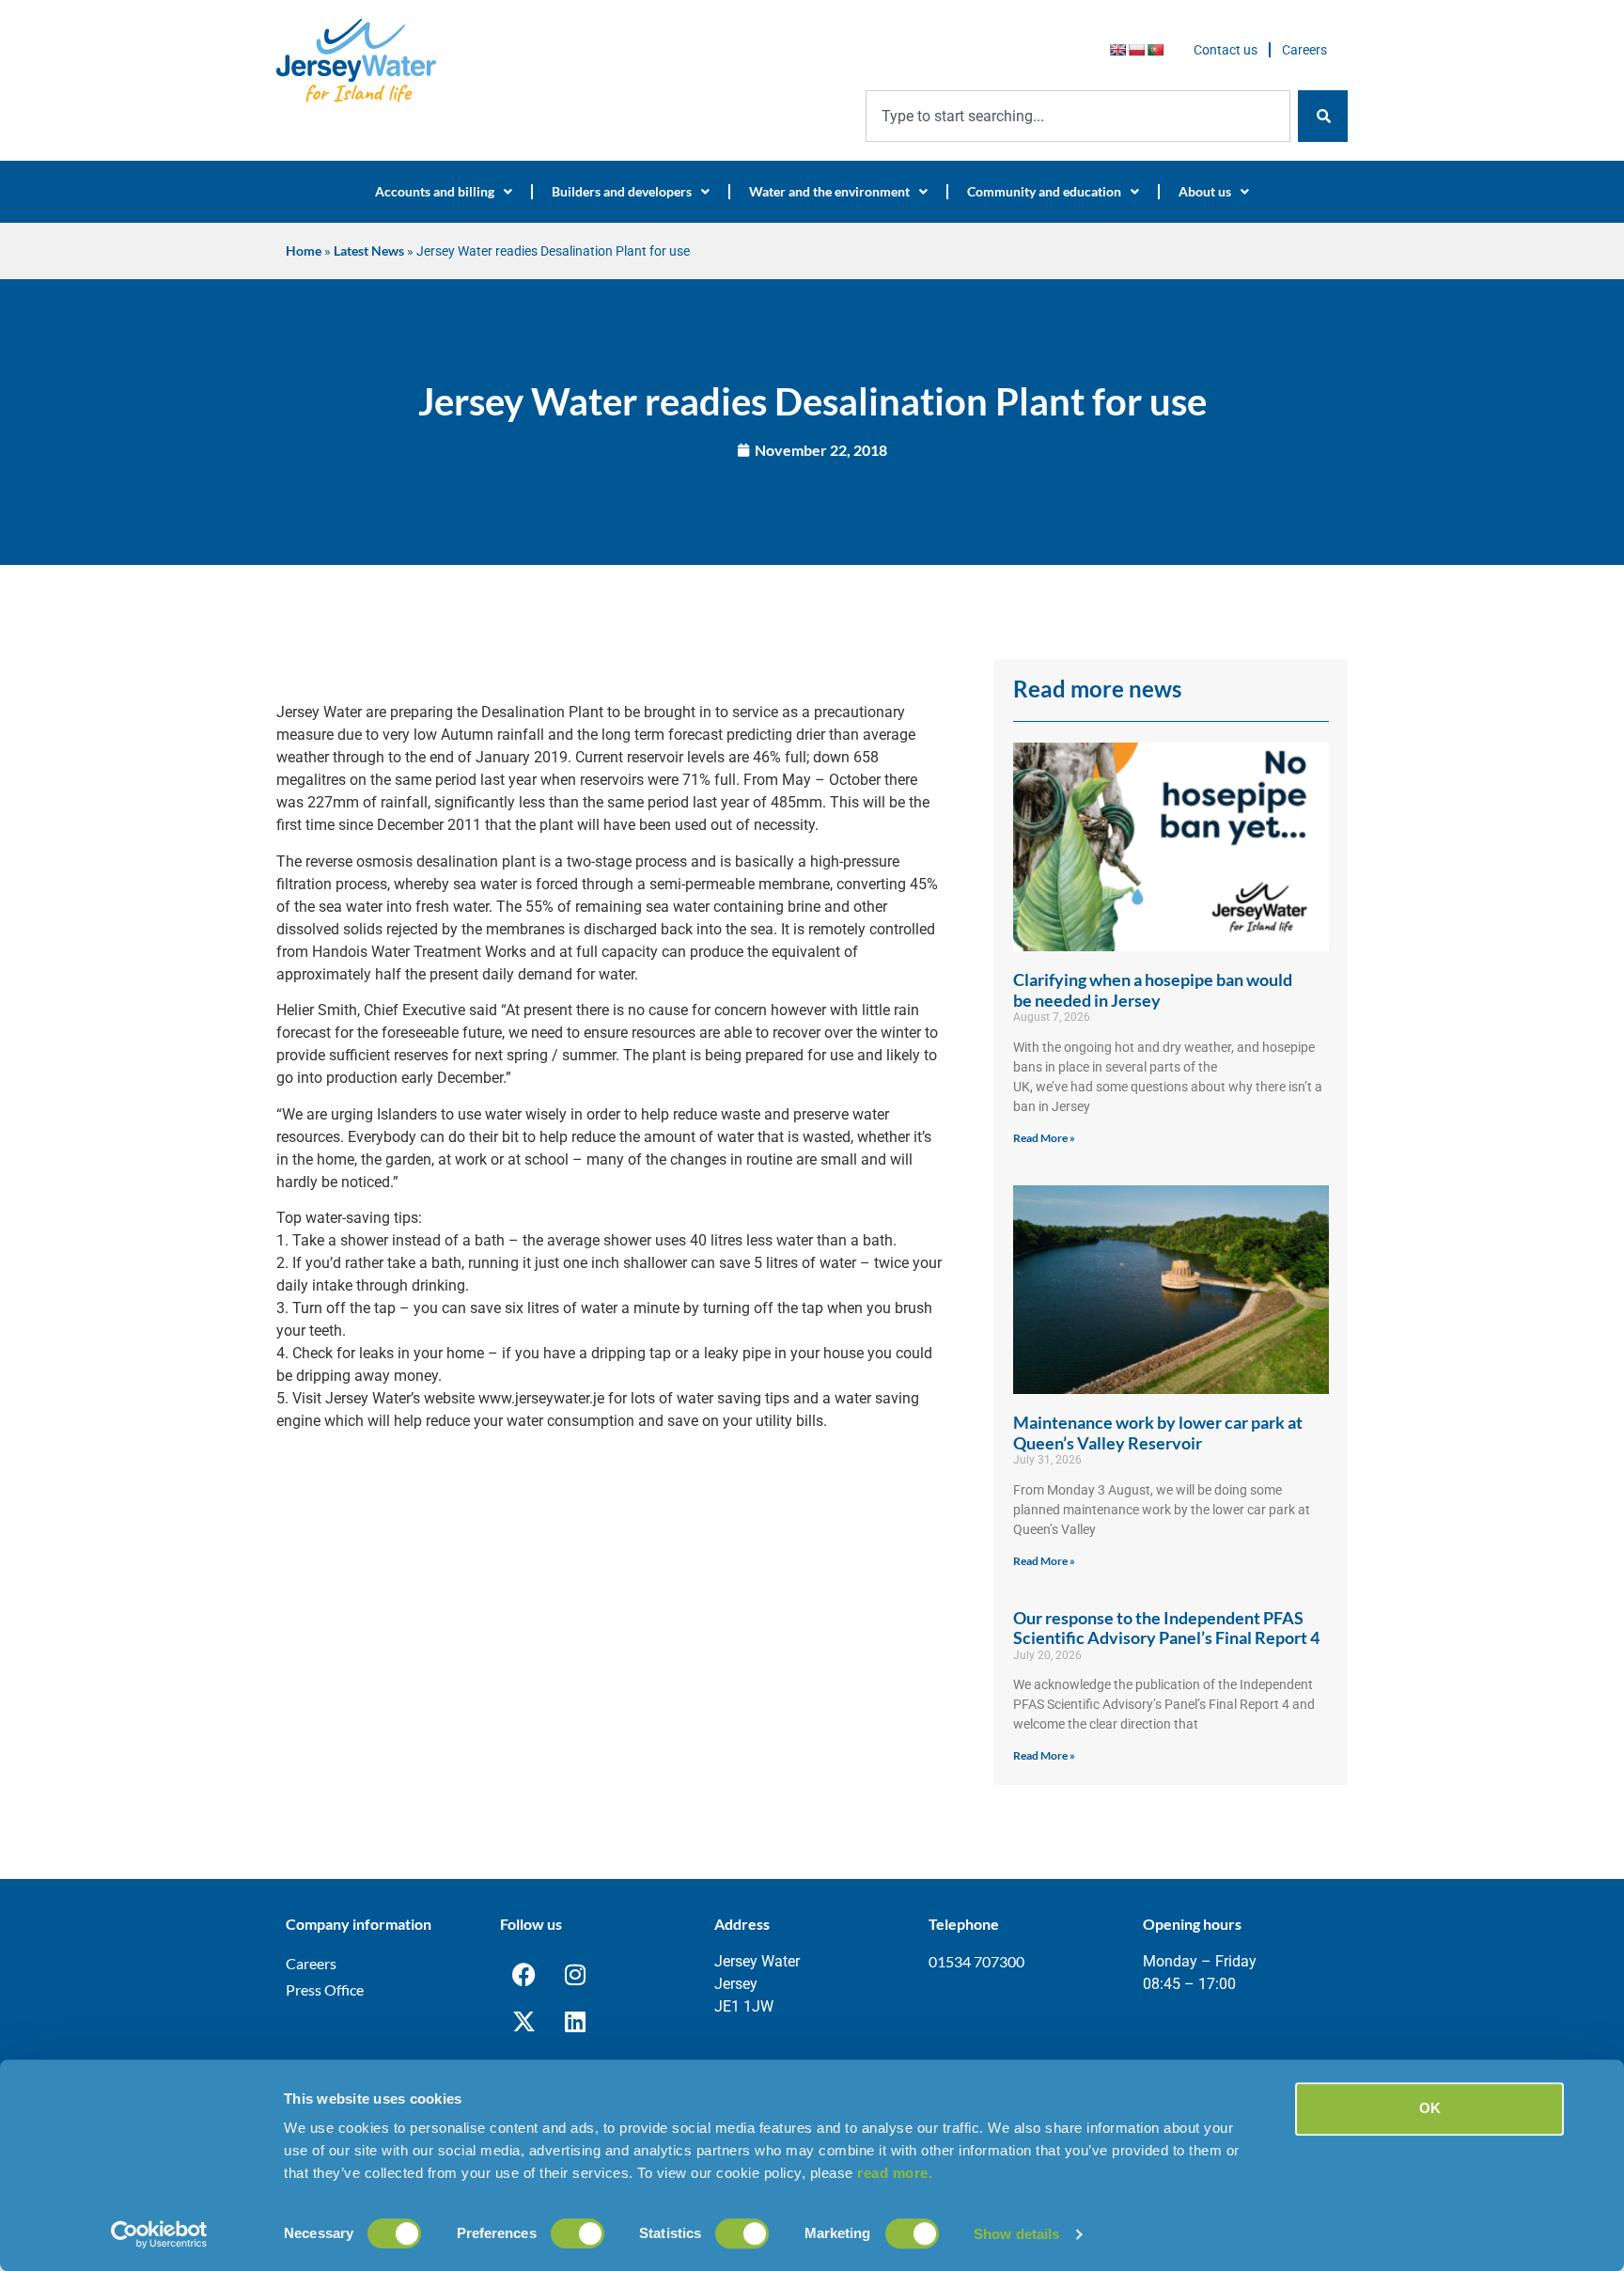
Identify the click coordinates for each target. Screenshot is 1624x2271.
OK (1430, 2108)
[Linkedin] (575, 2021)
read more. (895, 2173)
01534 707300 (976, 1961)
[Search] (1323, 116)
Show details (1016, 2234)
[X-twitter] (523, 2021)
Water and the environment (829, 191)
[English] (1117, 50)
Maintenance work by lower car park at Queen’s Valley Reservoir (1158, 1433)
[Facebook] (523, 1974)
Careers (1304, 50)
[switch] (578, 2233)
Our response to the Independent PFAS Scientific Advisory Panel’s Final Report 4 (1166, 1628)
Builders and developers (622, 191)
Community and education (1044, 191)
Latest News (369, 251)
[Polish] (1136, 50)
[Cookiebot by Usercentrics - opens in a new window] (159, 2234)
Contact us (1226, 50)
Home (304, 251)
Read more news (1097, 689)
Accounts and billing (435, 191)
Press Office (325, 1989)
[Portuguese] (1155, 50)
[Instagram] (575, 1974)
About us (1205, 191)
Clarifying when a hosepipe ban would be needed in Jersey (1153, 990)
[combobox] (1078, 116)
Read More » (1044, 1138)
